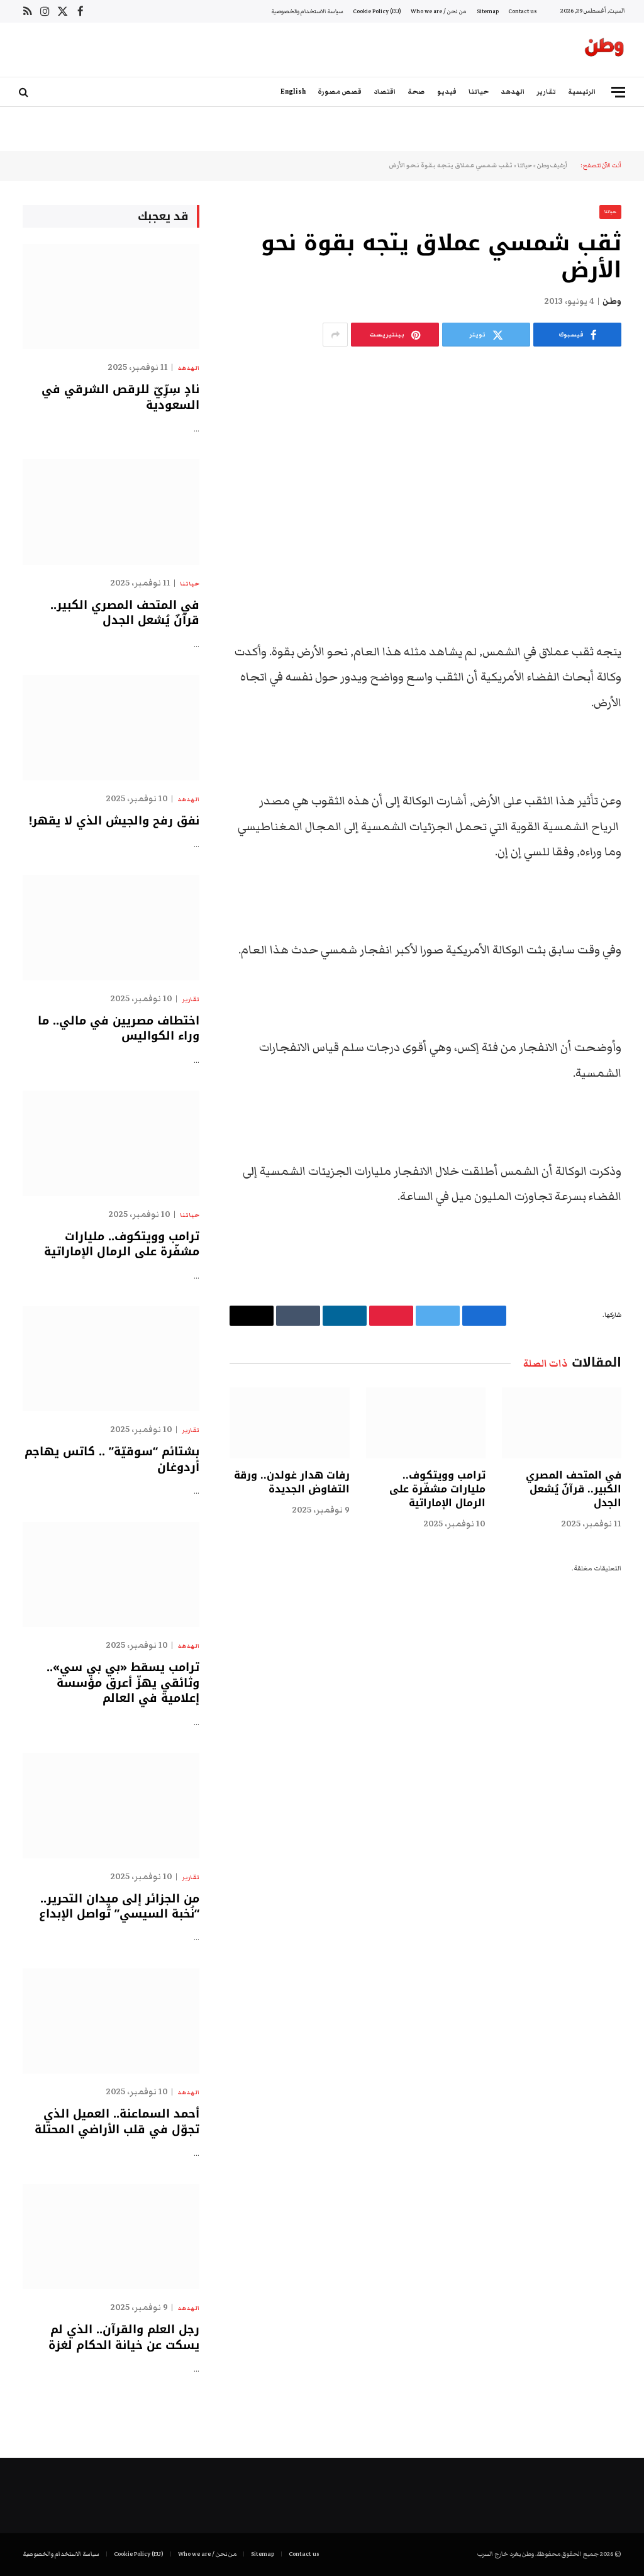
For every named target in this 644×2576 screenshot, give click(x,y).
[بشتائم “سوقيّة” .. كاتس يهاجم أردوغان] (111, 1359)
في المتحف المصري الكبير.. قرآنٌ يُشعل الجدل (574, 1489)
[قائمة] (618, 92)
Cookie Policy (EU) (377, 11)
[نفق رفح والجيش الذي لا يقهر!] (111, 727)
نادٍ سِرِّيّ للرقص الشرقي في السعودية (120, 397)
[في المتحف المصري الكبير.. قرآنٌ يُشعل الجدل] (562, 1423)
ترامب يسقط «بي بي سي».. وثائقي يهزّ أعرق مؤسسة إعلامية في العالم (123, 1683)
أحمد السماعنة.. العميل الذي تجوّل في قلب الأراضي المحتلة (117, 2122)
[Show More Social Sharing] (335, 335)
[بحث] (25, 92)
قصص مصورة (340, 92)
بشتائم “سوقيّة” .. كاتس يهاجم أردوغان (112, 1459)
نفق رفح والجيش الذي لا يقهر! (114, 821)
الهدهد (513, 92)
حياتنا (479, 92)
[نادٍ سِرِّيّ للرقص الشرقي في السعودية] (111, 297)
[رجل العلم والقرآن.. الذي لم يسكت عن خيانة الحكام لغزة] (111, 2237)
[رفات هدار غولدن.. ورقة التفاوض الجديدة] (289, 1423)
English (293, 92)
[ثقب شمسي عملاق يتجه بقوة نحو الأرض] (425, 460)
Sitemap (488, 11)
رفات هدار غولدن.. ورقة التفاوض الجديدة (291, 1482)
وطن (612, 301)
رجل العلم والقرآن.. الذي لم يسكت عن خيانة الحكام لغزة (124, 2337)
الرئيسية (582, 92)
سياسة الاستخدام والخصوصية (307, 11)
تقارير (546, 92)
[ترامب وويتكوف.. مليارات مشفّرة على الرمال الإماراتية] (426, 1423)
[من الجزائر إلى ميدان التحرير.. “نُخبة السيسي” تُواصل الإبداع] (111, 1805)
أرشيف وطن (552, 165)
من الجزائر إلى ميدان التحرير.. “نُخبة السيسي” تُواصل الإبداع (119, 1907)
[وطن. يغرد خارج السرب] (604, 50)
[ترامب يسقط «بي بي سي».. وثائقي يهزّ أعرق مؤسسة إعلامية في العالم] (111, 1574)
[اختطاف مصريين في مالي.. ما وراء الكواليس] (111, 927)
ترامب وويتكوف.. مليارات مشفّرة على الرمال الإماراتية (437, 1489)
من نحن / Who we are (439, 11)
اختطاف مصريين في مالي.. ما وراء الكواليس (119, 1029)
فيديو (447, 92)
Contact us (522, 11)
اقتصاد (385, 92)
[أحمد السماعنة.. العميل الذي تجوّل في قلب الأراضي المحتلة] (111, 2021)
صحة (416, 92)
